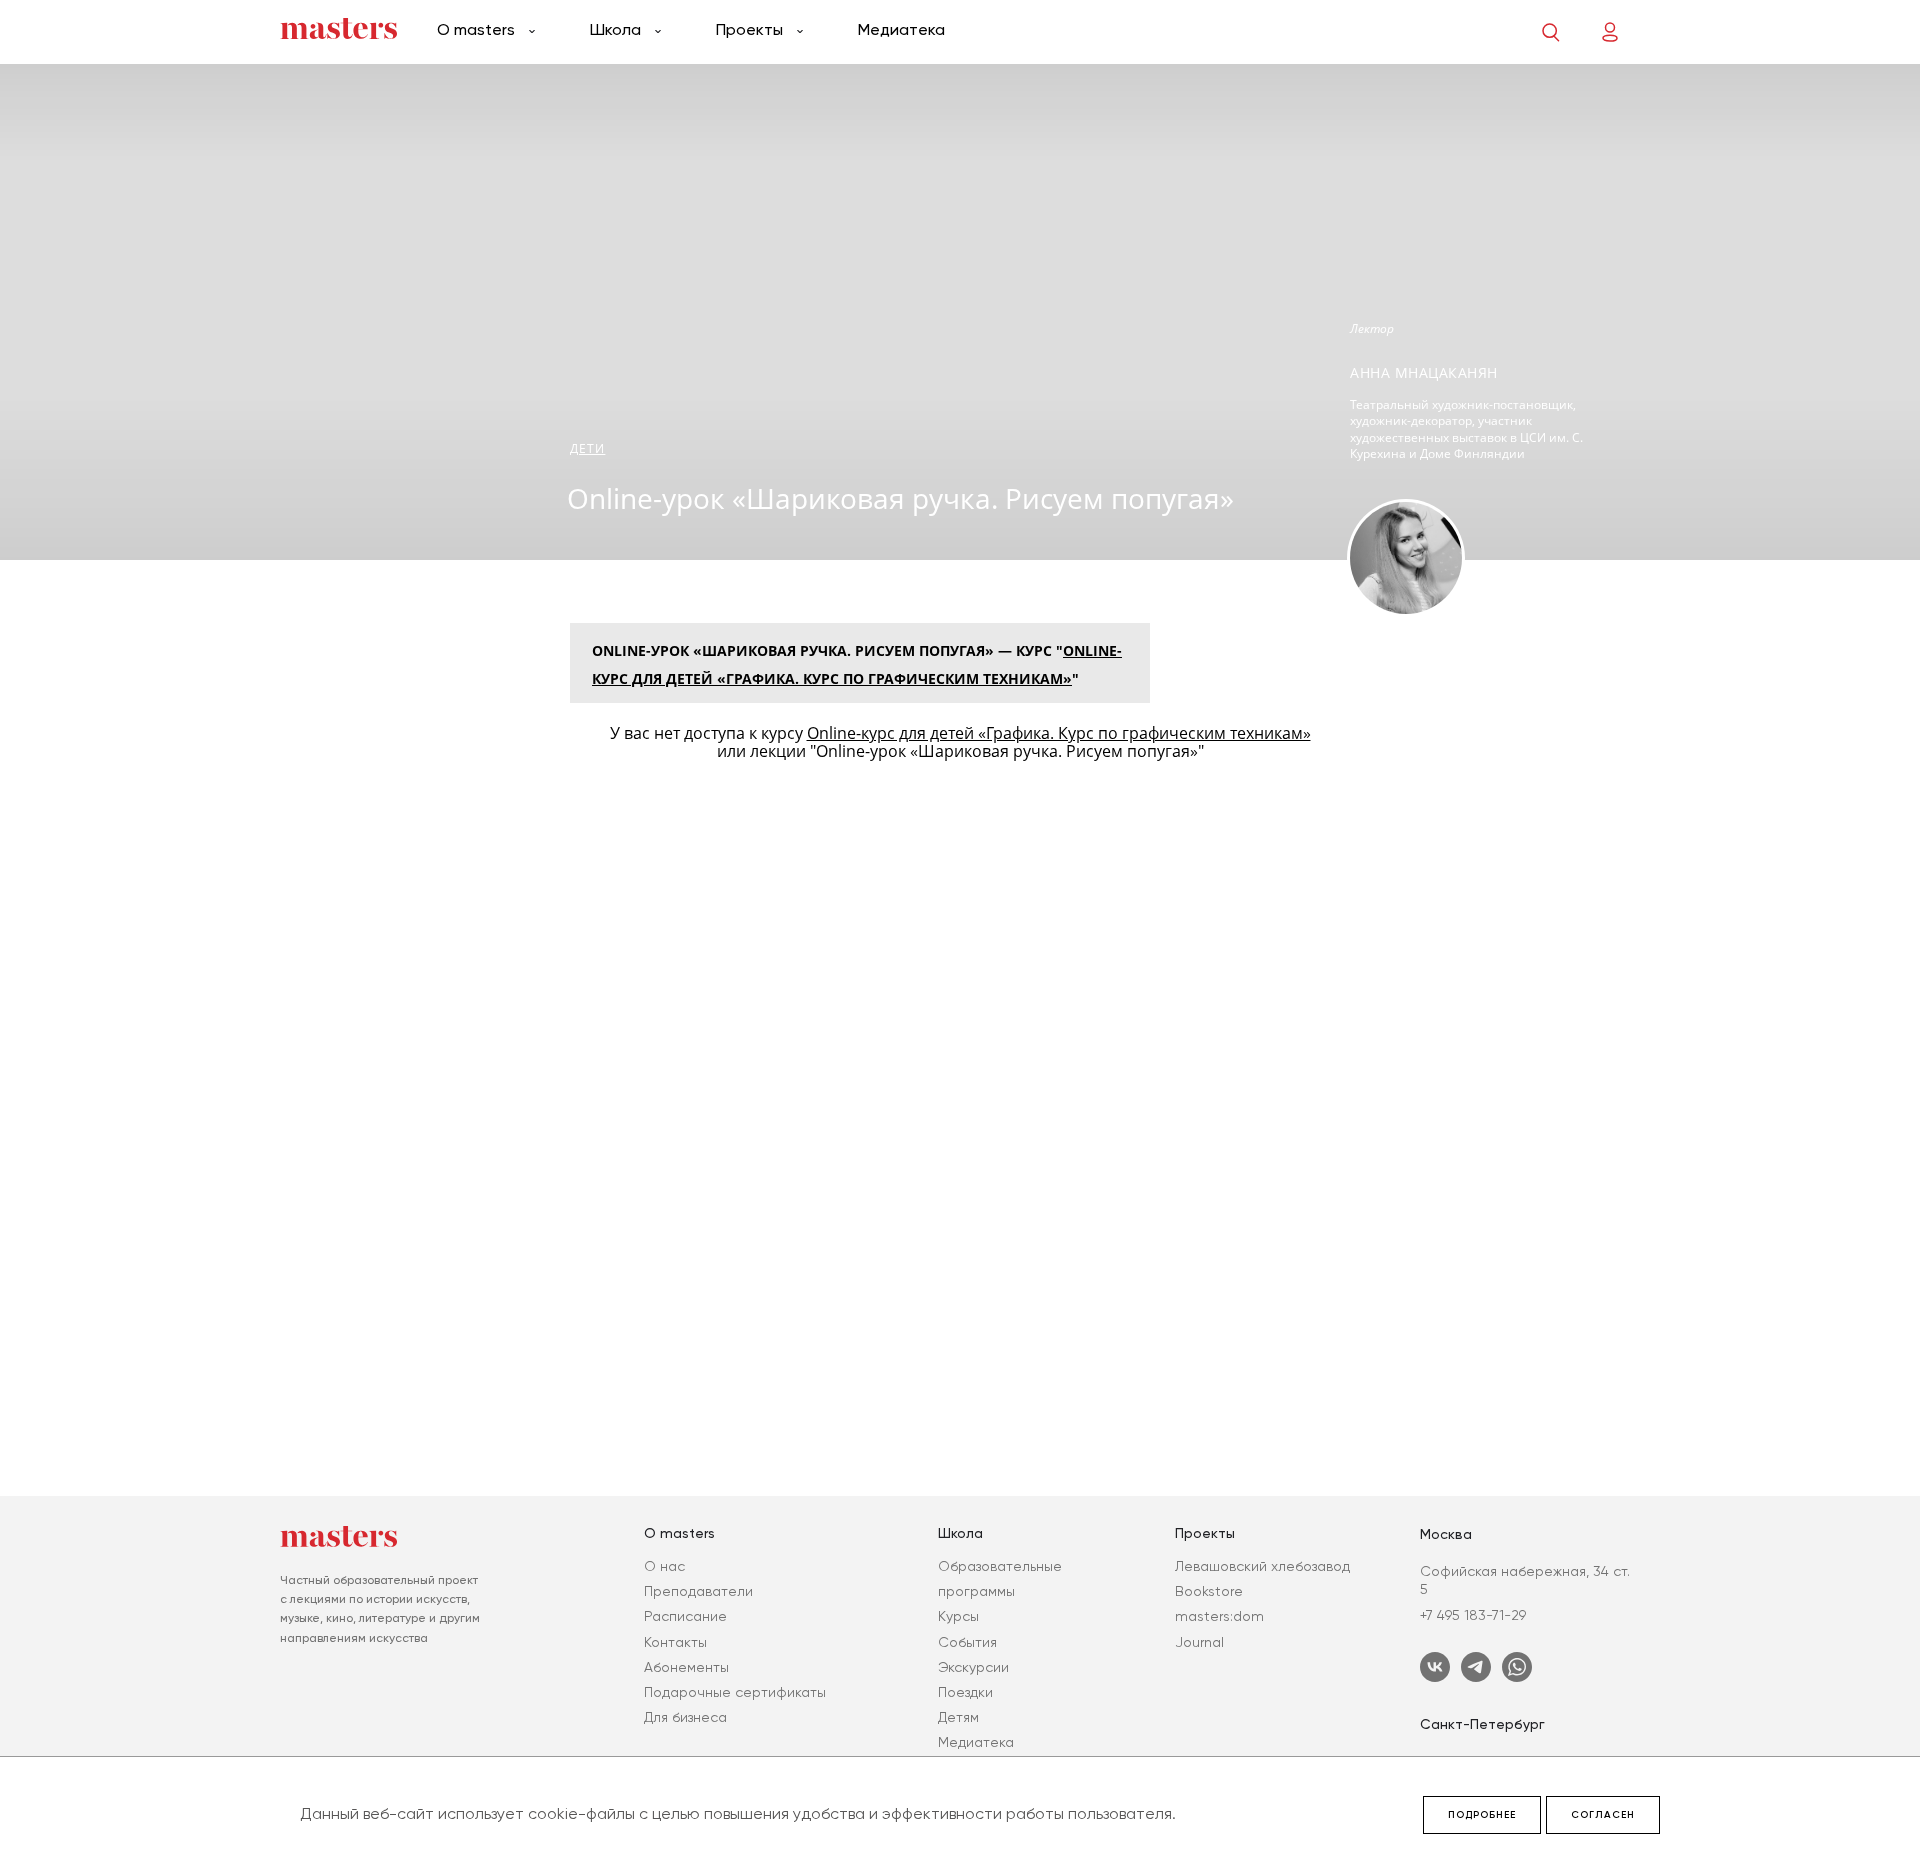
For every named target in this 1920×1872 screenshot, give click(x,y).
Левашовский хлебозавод (1262, 1566)
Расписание (685, 1616)
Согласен (1603, 1815)
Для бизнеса (685, 1717)
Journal (1199, 1642)
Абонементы (686, 1667)
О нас (664, 1566)
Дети (587, 448)
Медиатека (901, 29)
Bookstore (1209, 1591)
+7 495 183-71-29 (1473, 1615)
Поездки (965, 1692)
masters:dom (1219, 1616)
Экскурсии (973, 1667)
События (967, 1642)
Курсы (958, 1616)
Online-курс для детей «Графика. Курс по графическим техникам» (1059, 733)
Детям (958, 1717)
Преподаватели (698, 1591)
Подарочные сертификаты (735, 1692)
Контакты (675, 1642)
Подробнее (1482, 1815)
